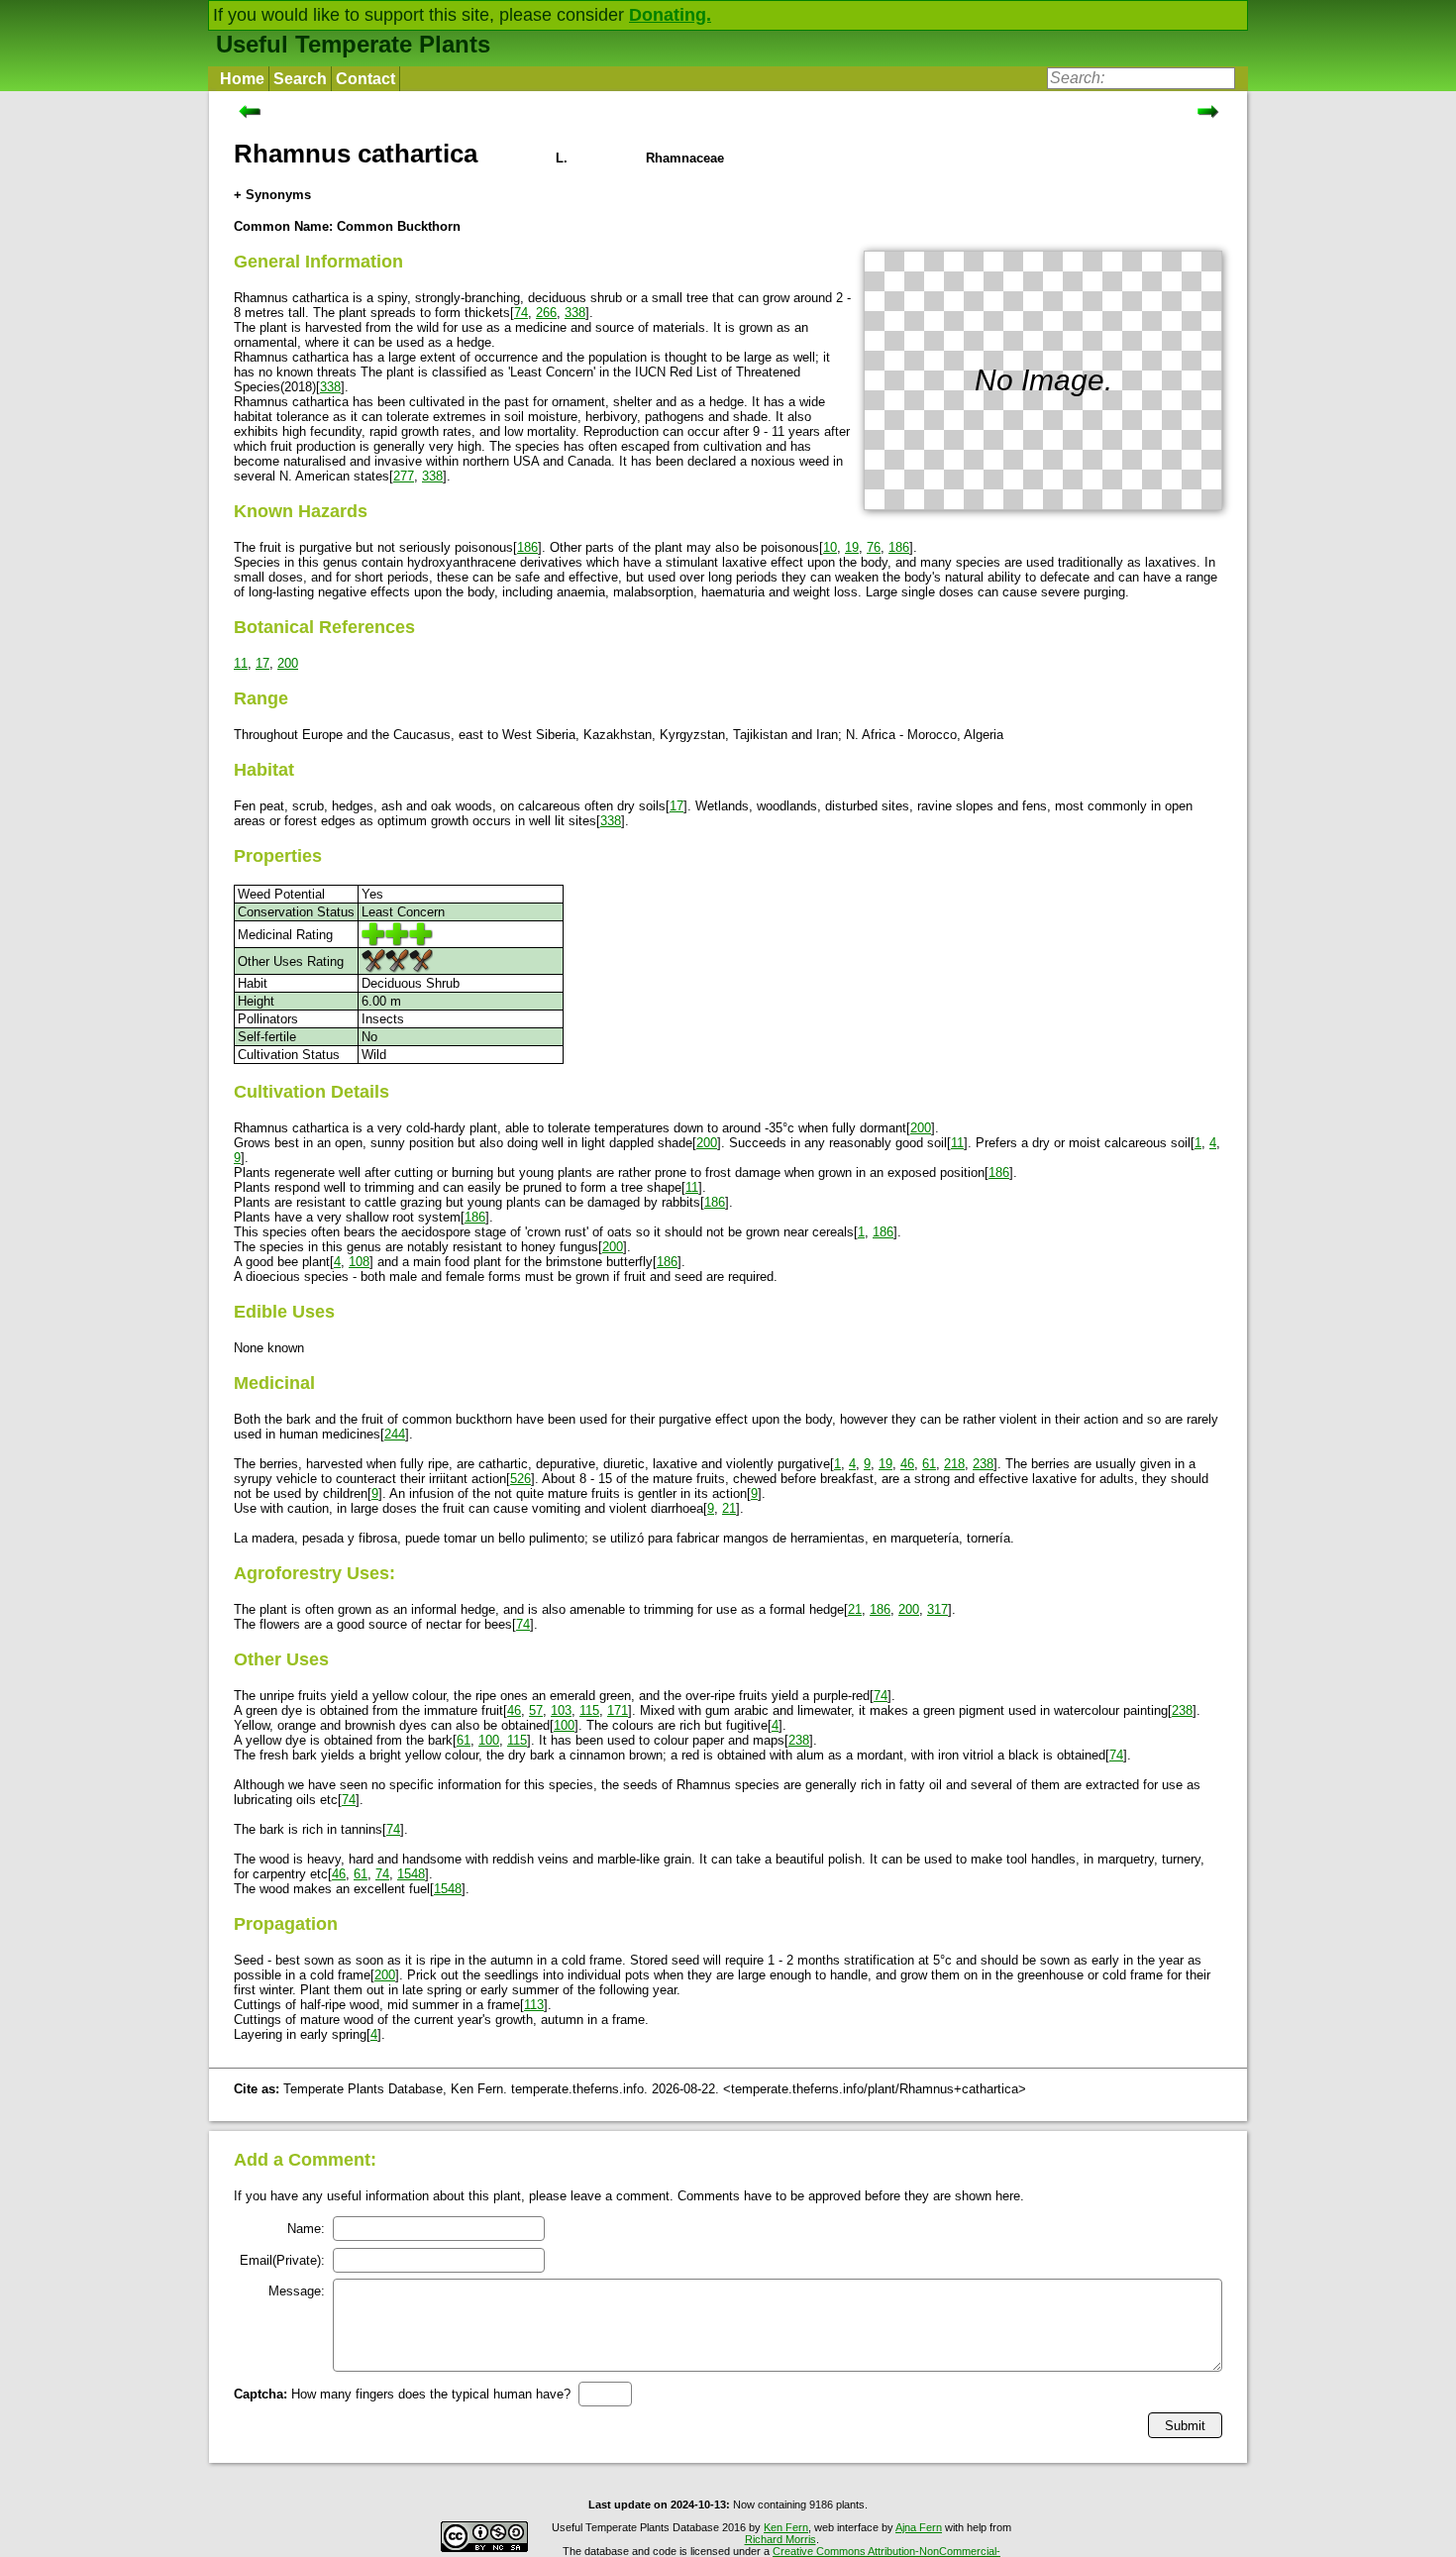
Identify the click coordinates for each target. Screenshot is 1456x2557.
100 (564, 1725)
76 (874, 547)
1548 (411, 1874)
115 (589, 1710)
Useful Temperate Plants (353, 44)
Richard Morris (780, 2539)
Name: (306, 2229)
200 (288, 663)
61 (929, 1464)
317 (937, 1609)
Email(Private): (282, 2260)
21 (729, 1508)
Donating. (670, 15)
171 (618, 1710)
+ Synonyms (272, 195)
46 (907, 1464)
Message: (297, 2291)
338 (575, 313)
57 (536, 1710)
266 (546, 313)
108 (359, 1262)
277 (404, 476)
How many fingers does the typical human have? (402, 2394)
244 (395, 1434)
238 (983, 1464)
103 (561, 1710)
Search (300, 79)
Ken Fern (786, 2527)
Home (242, 79)
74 (521, 313)
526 (520, 1479)
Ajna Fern (919, 2527)
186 (527, 547)
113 (534, 2005)
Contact (365, 79)
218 (954, 1464)
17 (262, 663)
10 (830, 547)
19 (852, 547)
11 (241, 663)
